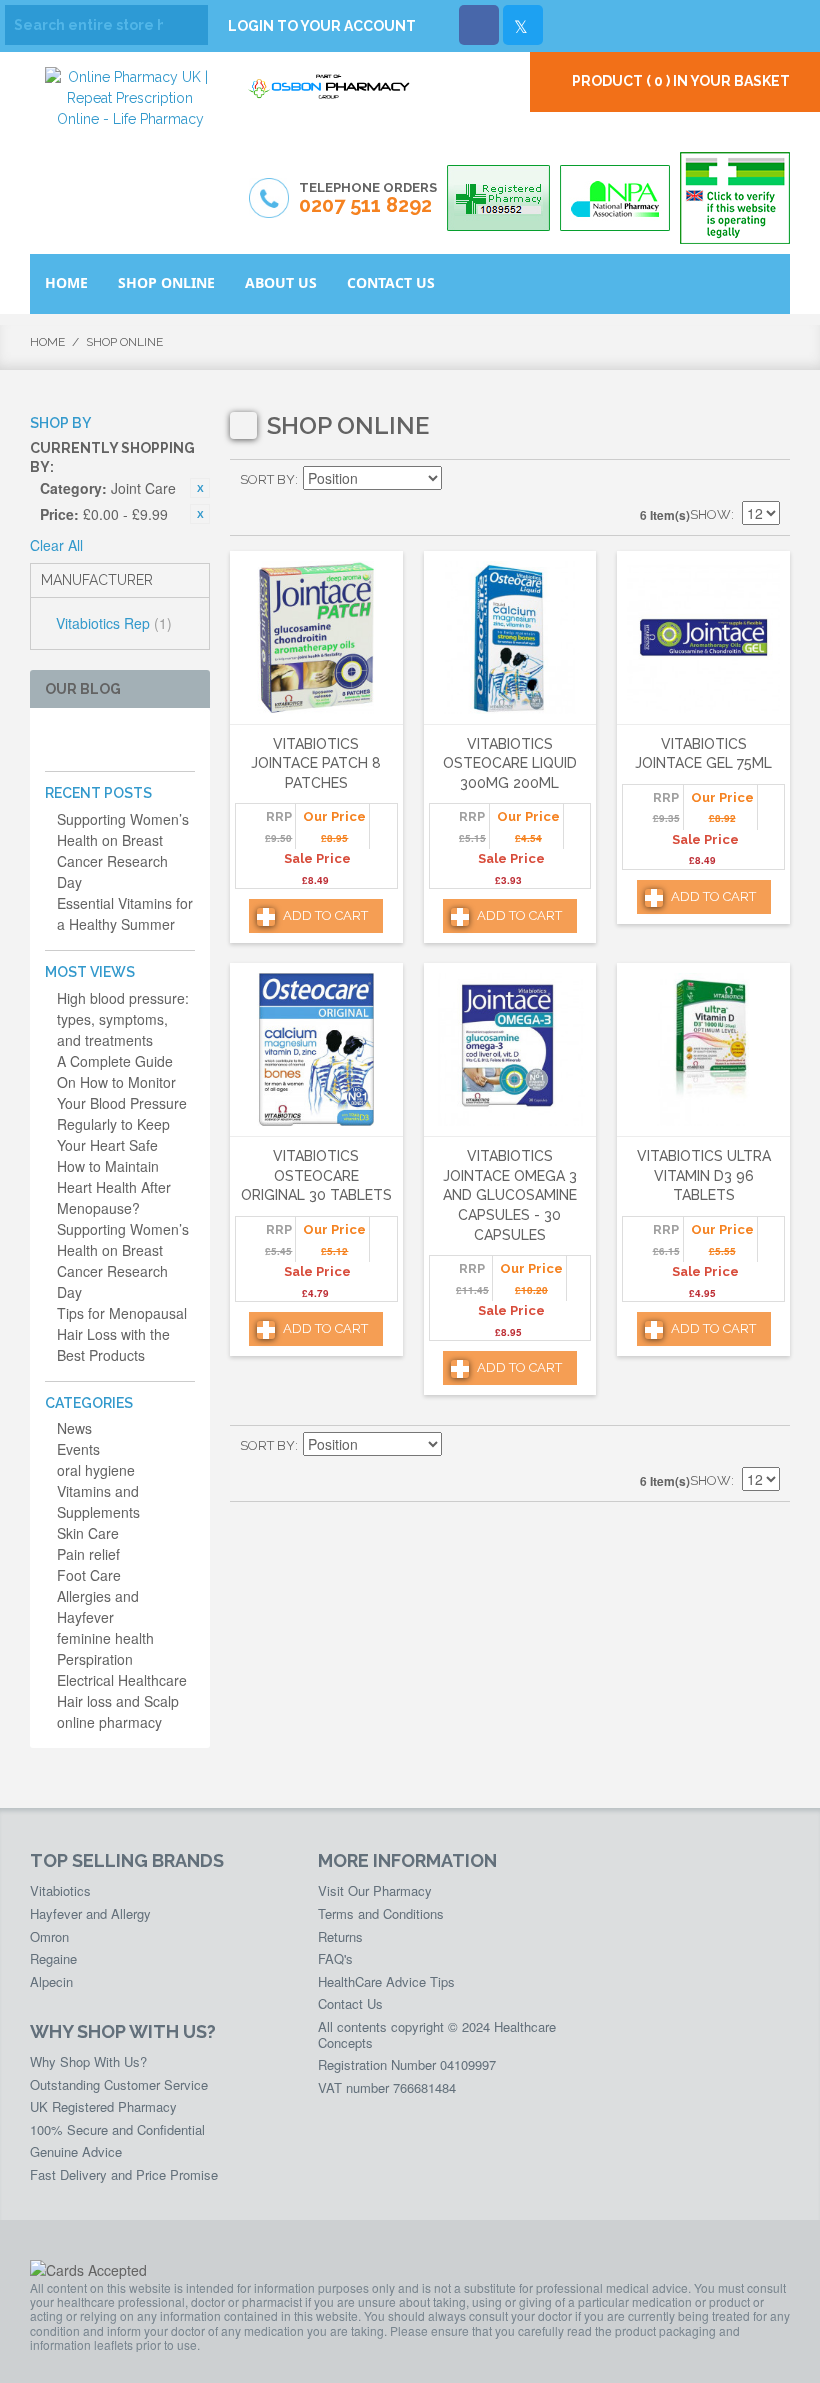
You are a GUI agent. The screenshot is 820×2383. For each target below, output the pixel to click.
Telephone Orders (368, 199)
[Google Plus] (120, 739)
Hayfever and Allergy (90, 1913)
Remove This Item (200, 488)
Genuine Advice (76, 2151)
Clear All (56, 545)
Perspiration (95, 1659)
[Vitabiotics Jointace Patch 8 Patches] (316, 638)
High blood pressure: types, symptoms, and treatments (123, 1019)
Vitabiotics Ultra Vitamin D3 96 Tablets (704, 1175)
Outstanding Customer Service (119, 2084)
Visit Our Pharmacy (375, 1890)
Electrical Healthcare (122, 1680)
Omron (49, 1936)
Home (47, 342)
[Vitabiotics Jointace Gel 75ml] (703, 638)
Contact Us (350, 2003)
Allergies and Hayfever (98, 1606)
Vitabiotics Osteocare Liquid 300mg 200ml (510, 763)
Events (78, 1449)
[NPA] (615, 198)
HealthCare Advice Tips (386, 1981)
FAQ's (335, 1958)
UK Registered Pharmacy (103, 2106)
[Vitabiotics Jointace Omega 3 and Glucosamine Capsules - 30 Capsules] (510, 1050)
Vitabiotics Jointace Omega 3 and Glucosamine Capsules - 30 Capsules (510, 1195)
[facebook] (56, 739)
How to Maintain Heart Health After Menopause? (114, 1187)
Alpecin (51, 1981)
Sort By (267, 479)
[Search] (188, 25)
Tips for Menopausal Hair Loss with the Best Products (122, 1334)
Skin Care (88, 1533)
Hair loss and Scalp (118, 1701)
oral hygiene (96, 1470)
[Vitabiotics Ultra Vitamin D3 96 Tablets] (703, 1050)
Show (710, 514)
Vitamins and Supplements (98, 1501)
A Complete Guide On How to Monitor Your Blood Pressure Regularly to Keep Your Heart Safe (122, 1103)
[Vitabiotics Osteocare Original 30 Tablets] (316, 1050)
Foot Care (89, 1575)
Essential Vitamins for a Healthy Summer (125, 913)
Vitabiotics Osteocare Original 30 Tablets (316, 1175)
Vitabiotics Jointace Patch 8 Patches (316, 763)
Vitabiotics (60, 1890)
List (765, 480)
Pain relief (88, 1554)
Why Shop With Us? (88, 2061)
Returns (340, 1936)
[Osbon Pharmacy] (330, 97)
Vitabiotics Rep (114, 623)
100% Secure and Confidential (117, 2129)
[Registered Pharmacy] (498, 198)
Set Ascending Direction (460, 480)
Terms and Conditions (381, 1913)
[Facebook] (479, 25)
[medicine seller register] (735, 198)
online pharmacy (109, 1722)
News (74, 1428)
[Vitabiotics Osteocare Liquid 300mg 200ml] (510, 638)
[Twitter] (523, 25)
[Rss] (152, 739)
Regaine (53, 1958)
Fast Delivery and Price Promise (124, 2174)
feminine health (105, 1638)
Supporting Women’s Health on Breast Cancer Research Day (123, 850)
